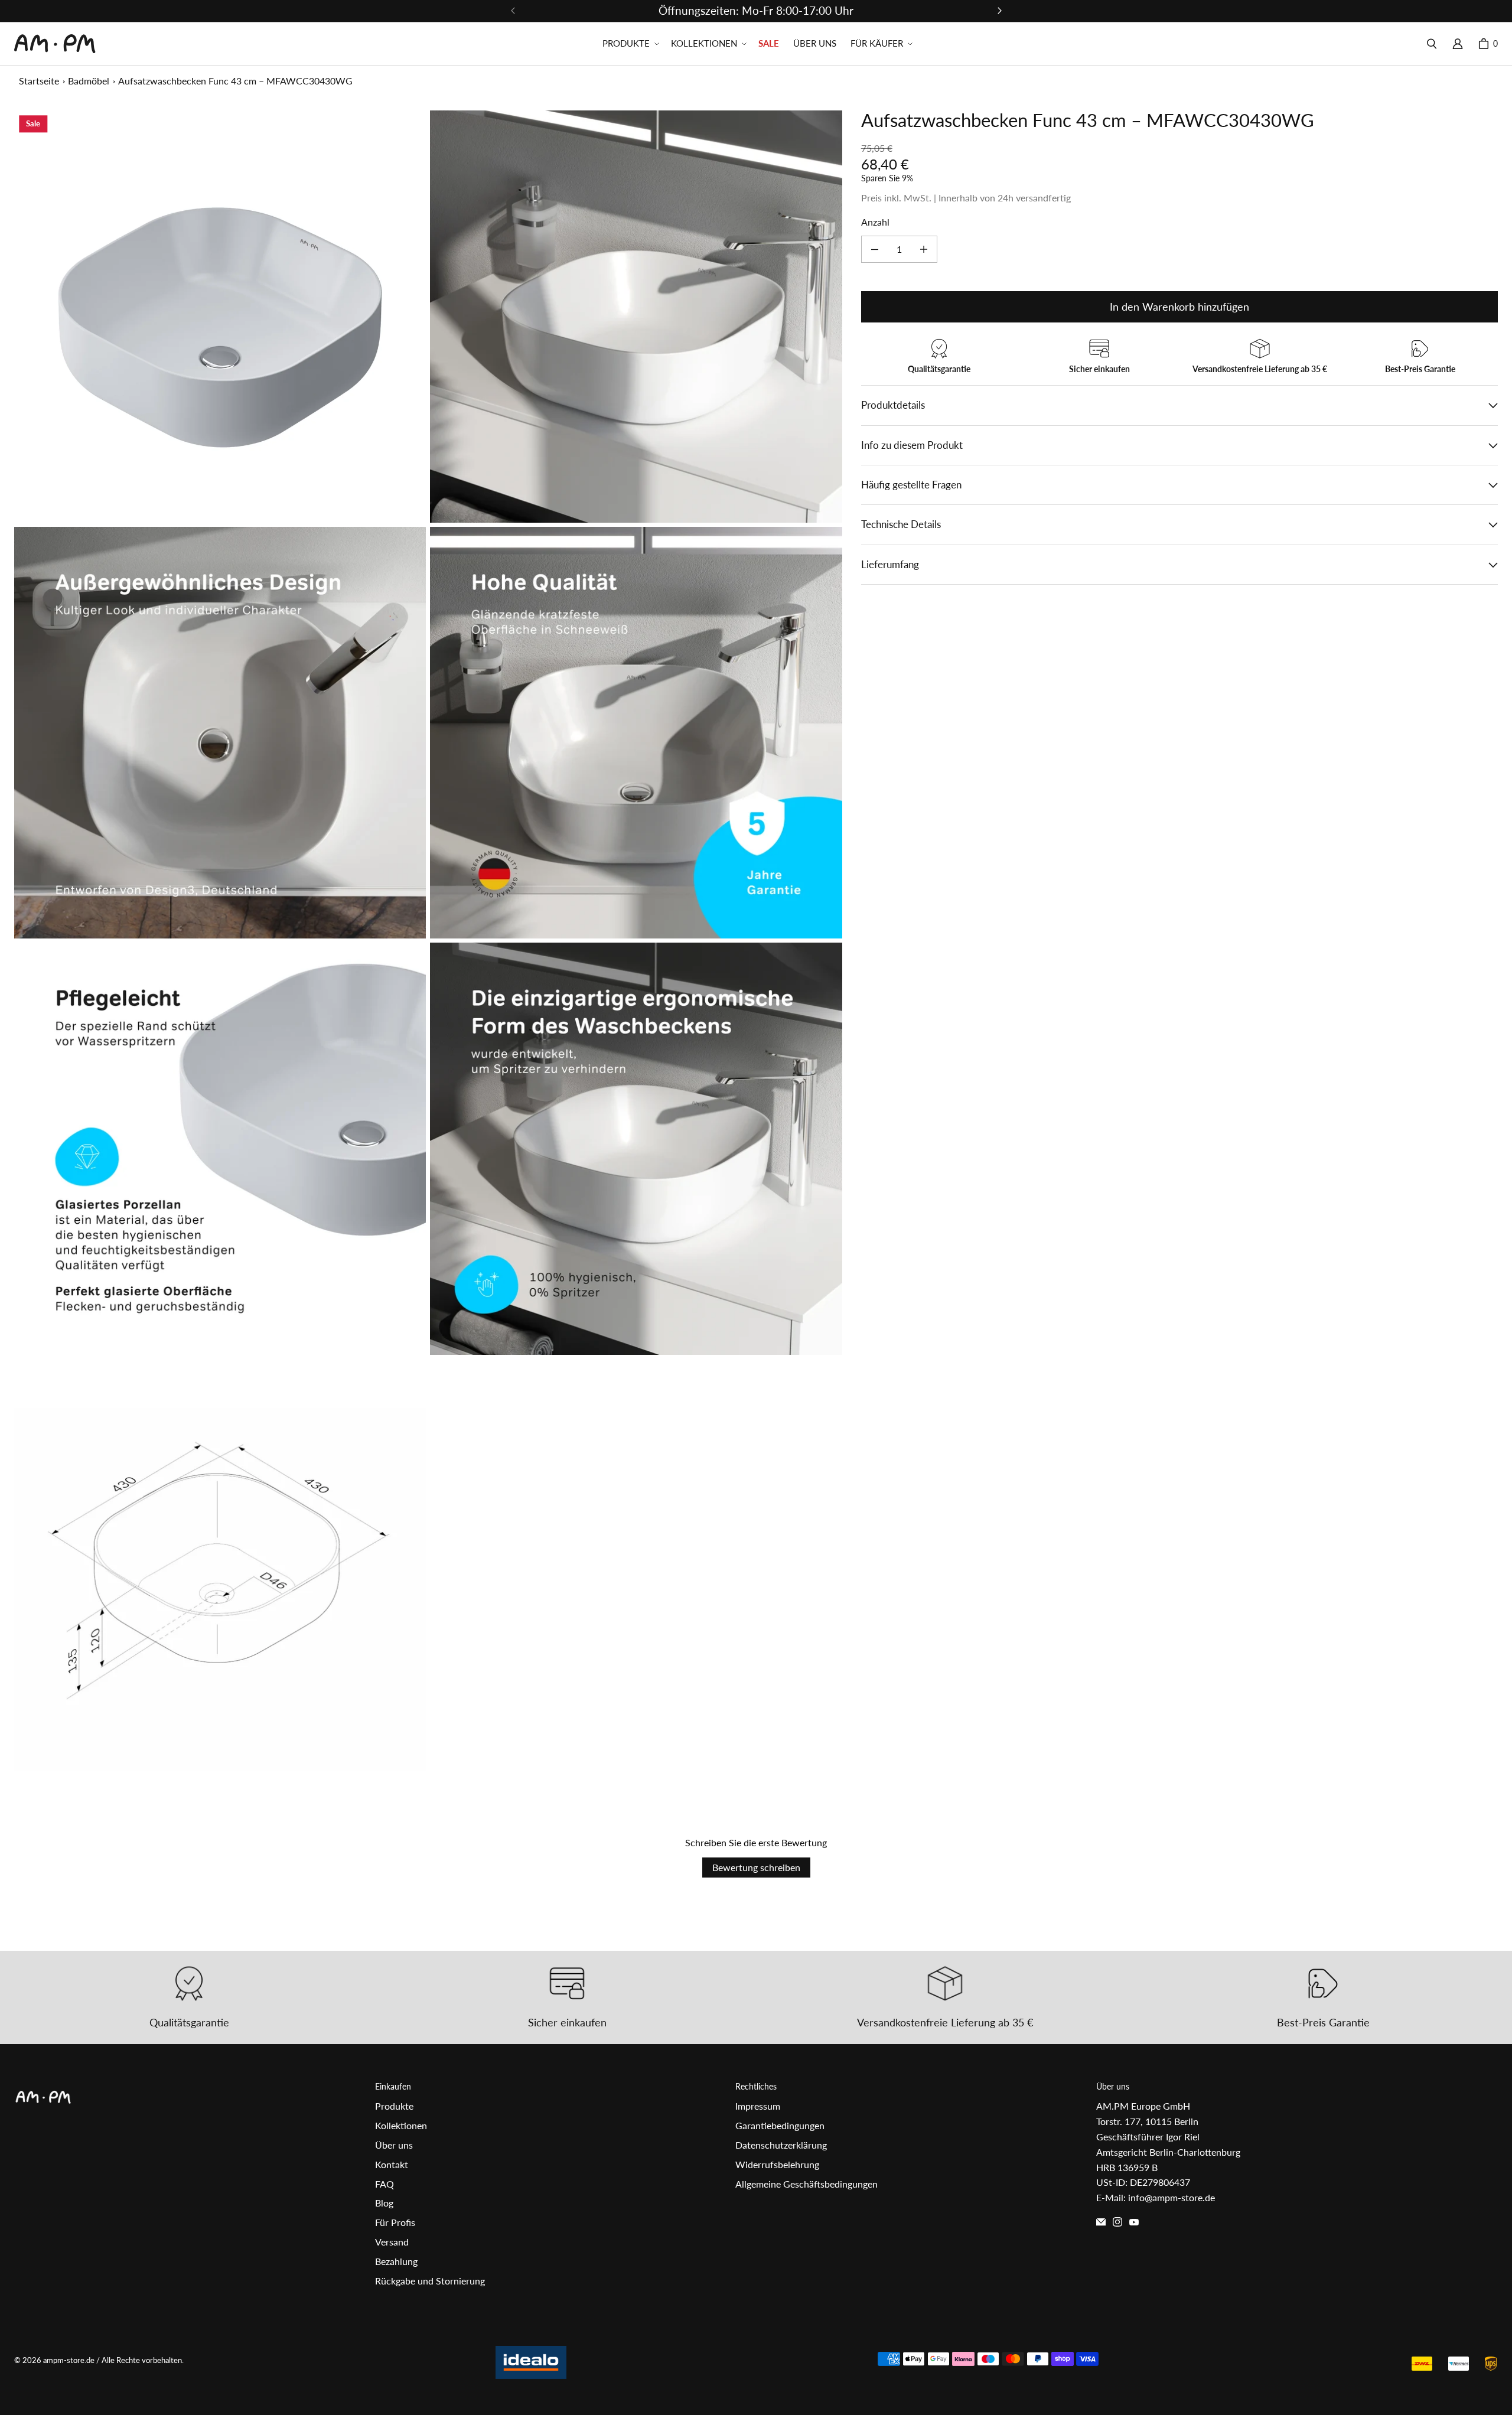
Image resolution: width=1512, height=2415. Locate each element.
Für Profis (395, 2222)
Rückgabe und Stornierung (430, 2281)
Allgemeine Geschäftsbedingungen (806, 2184)
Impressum (758, 2106)
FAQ (384, 2184)
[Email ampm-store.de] (1101, 2222)
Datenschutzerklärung (781, 2145)
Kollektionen (401, 2125)
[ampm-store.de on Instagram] (1117, 2222)
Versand (392, 2242)
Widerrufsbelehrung (777, 2164)
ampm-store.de (69, 2360)
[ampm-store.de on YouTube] (1134, 2222)
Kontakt (392, 2164)
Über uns (394, 2145)
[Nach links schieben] (513, 11)
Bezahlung (396, 2261)
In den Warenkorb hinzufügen (1179, 307)
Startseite (39, 81)
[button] (630, 44)
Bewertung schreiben (756, 1867)
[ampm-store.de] (55, 44)
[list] (428, 940)
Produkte (394, 2106)
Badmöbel (89, 81)
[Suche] (1432, 44)
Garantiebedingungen (780, 2125)
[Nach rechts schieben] (999, 11)
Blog (384, 2203)
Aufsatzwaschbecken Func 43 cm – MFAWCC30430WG (235, 81)
